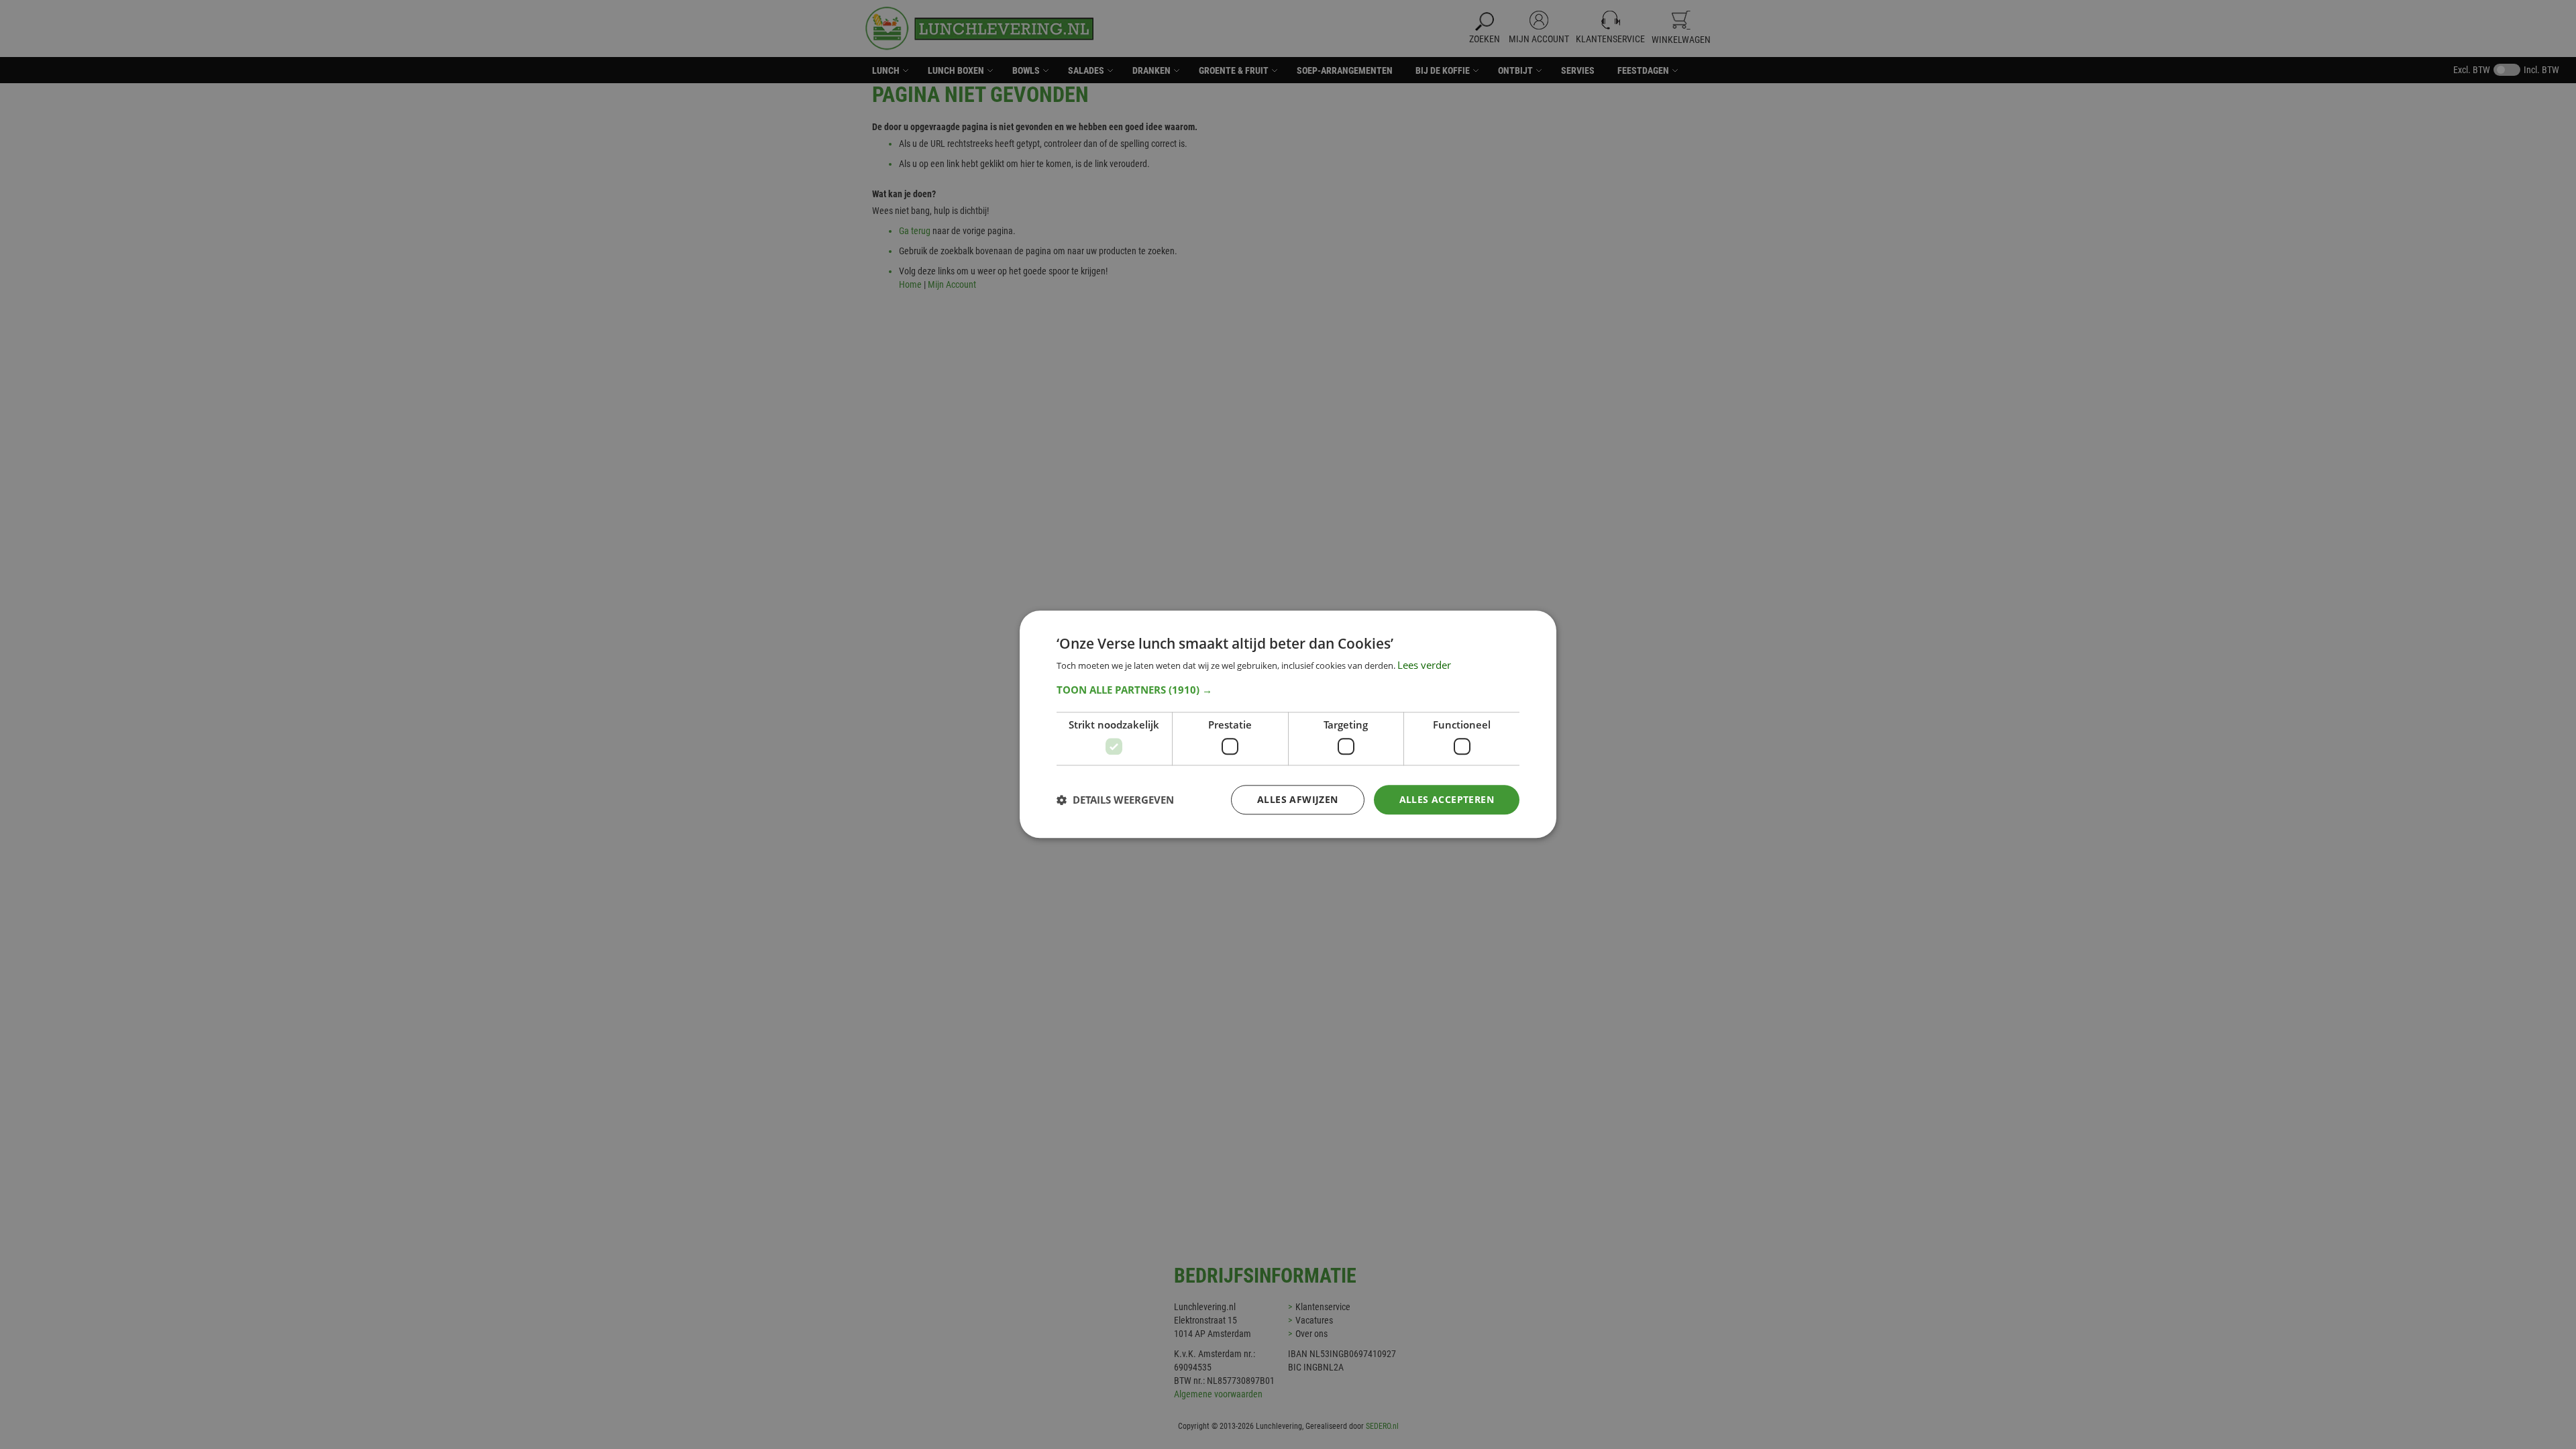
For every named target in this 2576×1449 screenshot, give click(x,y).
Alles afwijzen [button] (1298, 799)
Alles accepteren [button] (1447, 799)
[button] (1288, 690)
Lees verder (1424, 665)
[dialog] (1288, 724)
